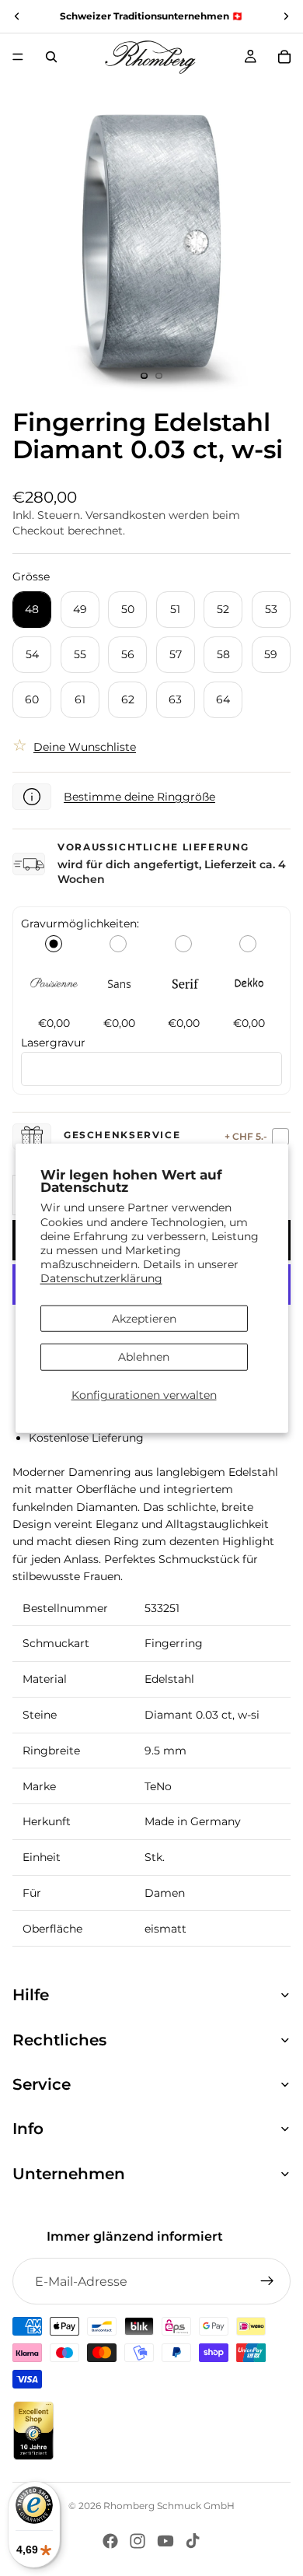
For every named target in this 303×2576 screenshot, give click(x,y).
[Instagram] (138, 2541)
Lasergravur (53, 1043)
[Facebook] (110, 2541)
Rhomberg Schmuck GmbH (169, 2506)
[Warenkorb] (284, 57)
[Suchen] (51, 57)
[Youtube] (165, 2541)
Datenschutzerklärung (101, 1278)
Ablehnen (144, 1357)
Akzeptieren (144, 1318)
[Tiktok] (193, 2541)
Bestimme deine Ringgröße (139, 797)
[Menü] (18, 57)
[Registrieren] (267, 2281)
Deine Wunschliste (85, 747)
